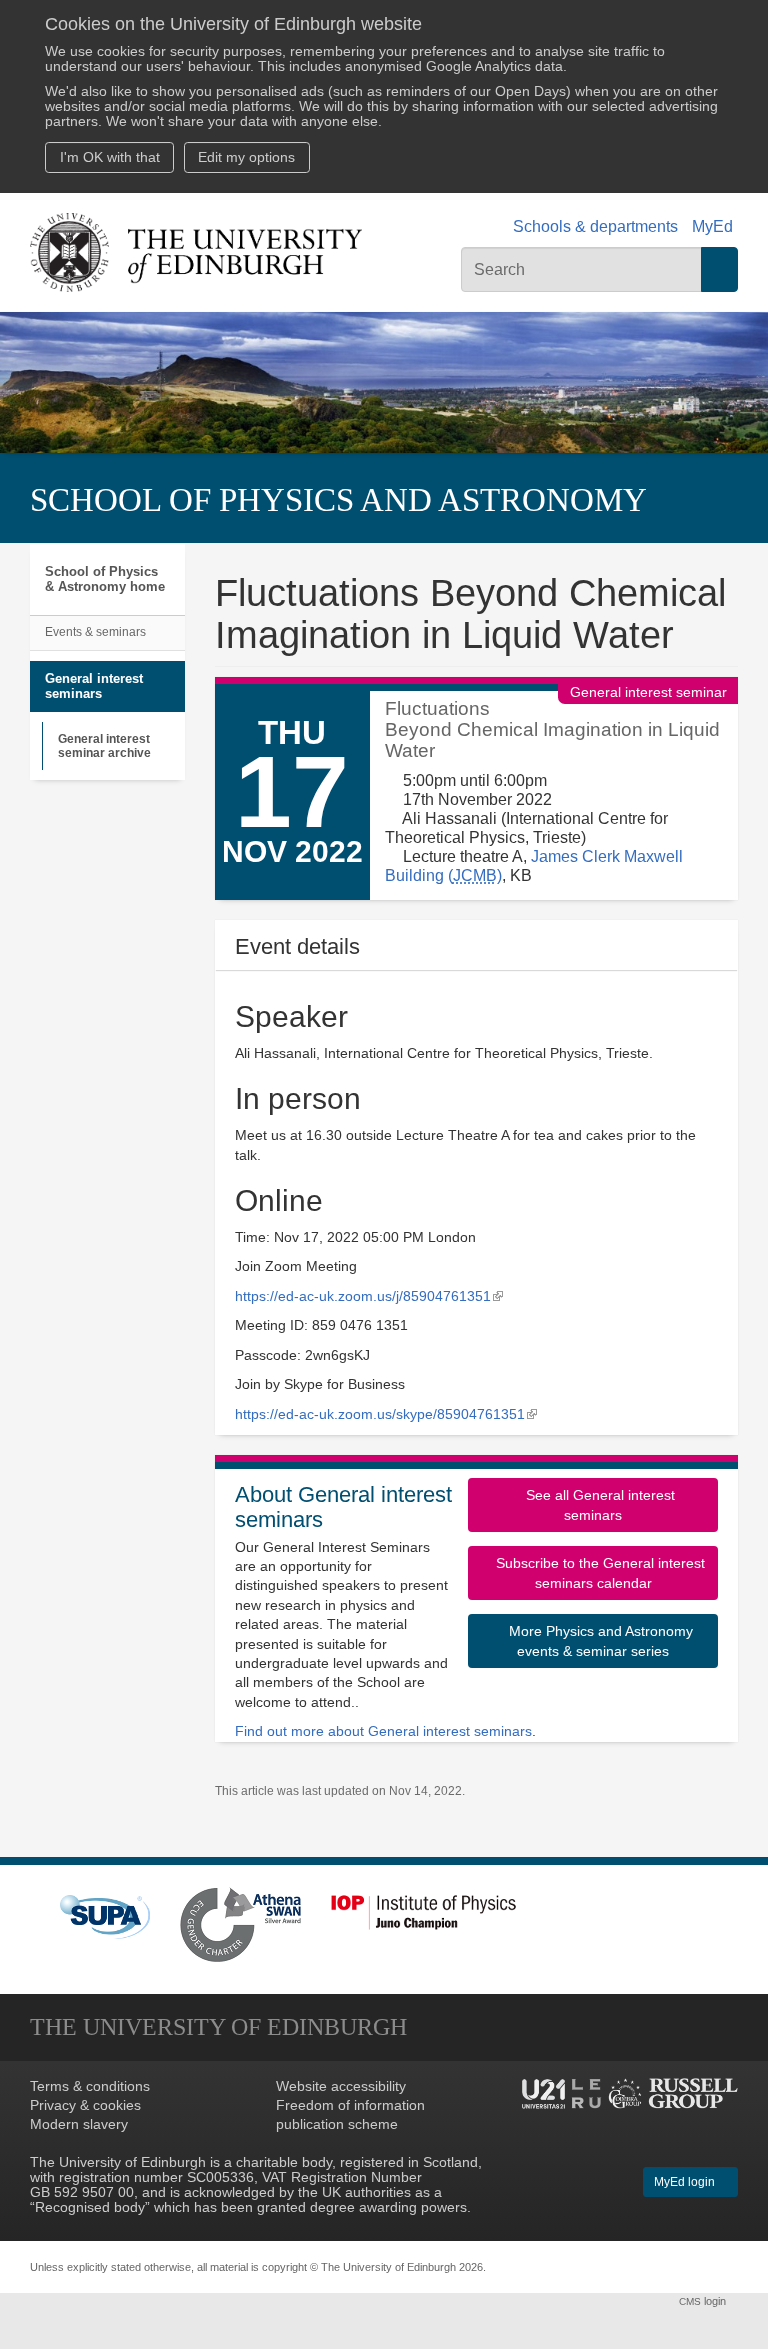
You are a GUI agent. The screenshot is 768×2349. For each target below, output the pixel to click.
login (704, 2301)
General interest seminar (648, 693)
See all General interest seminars (598, 1505)
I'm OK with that (110, 157)
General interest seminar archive (104, 746)
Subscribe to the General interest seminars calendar (598, 1573)
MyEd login (686, 2182)
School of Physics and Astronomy (338, 500)
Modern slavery (79, 2124)
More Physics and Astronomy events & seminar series (599, 1641)
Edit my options (246, 157)
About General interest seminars (343, 1507)
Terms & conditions (90, 2086)
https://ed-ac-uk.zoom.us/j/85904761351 (369, 1296)
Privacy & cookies (85, 2105)
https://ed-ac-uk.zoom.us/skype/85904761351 (386, 1414)
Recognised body (90, 2207)
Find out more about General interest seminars (383, 1731)
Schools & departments (595, 226)
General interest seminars (94, 686)
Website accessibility (341, 2086)
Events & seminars (95, 632)
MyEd (712, 226)
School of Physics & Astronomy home (105, 579)
